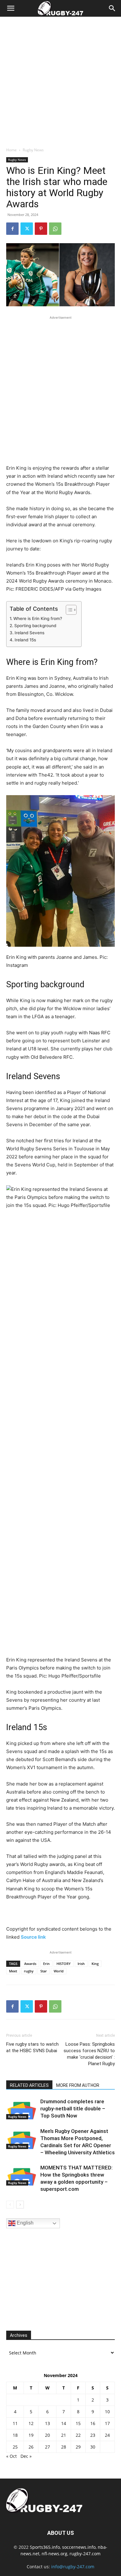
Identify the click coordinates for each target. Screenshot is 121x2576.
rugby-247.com (85, 2554)
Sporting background (35, 626)
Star (44, 1971)
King (95, 1964)
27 (47, 2447)
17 (107, 2423)
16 (93, 2423)
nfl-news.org (54, 2554)
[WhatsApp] (55, 229)
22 (78, 2435)
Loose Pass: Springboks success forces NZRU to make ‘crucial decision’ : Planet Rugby (89, 2054)
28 (64, 2447)
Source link (33, 1937)
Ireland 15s (25, 640)
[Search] (112, 8)
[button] (11, 8)
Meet (13, 1971)
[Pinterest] (41, 229)
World (59, 1971)
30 (93, 2447)
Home (11, 150)
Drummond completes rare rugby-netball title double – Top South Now (73, 2109)
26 (31, 2447)
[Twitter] (27, 229)
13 (47, 2423)
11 (15, 2423)
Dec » (26, 2456)
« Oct (11, 2456)
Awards (30, 1964)
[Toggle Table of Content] (68, 610)
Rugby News (33, 150)
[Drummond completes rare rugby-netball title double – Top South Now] (22, 2109)
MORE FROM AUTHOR (78, 2085)
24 (107, 2435)
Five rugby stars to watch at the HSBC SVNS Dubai (32, 2047)
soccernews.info (79, 2547)
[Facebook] (12, 229)
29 (78, 2447)
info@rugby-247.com (73, 2567)
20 (47, 2435)
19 (31, 2435)
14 (64, 2423)
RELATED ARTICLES (29, 2085)
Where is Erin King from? (38, 618)
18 (15, 2435)
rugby (29, 1971)
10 (107, 2412)
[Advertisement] (60, 80)
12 (31, 2423)
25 (15, 2447)
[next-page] (20, 2205)
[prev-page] (10, 2205)
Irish (81, 1964)
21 (64, 2435)
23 (93, 2435)
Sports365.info (45, 2547)
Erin (46, 1964)
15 (78, 2423)
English (25, 2223)
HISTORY (64, 1964)
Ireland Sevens (29, 633)
